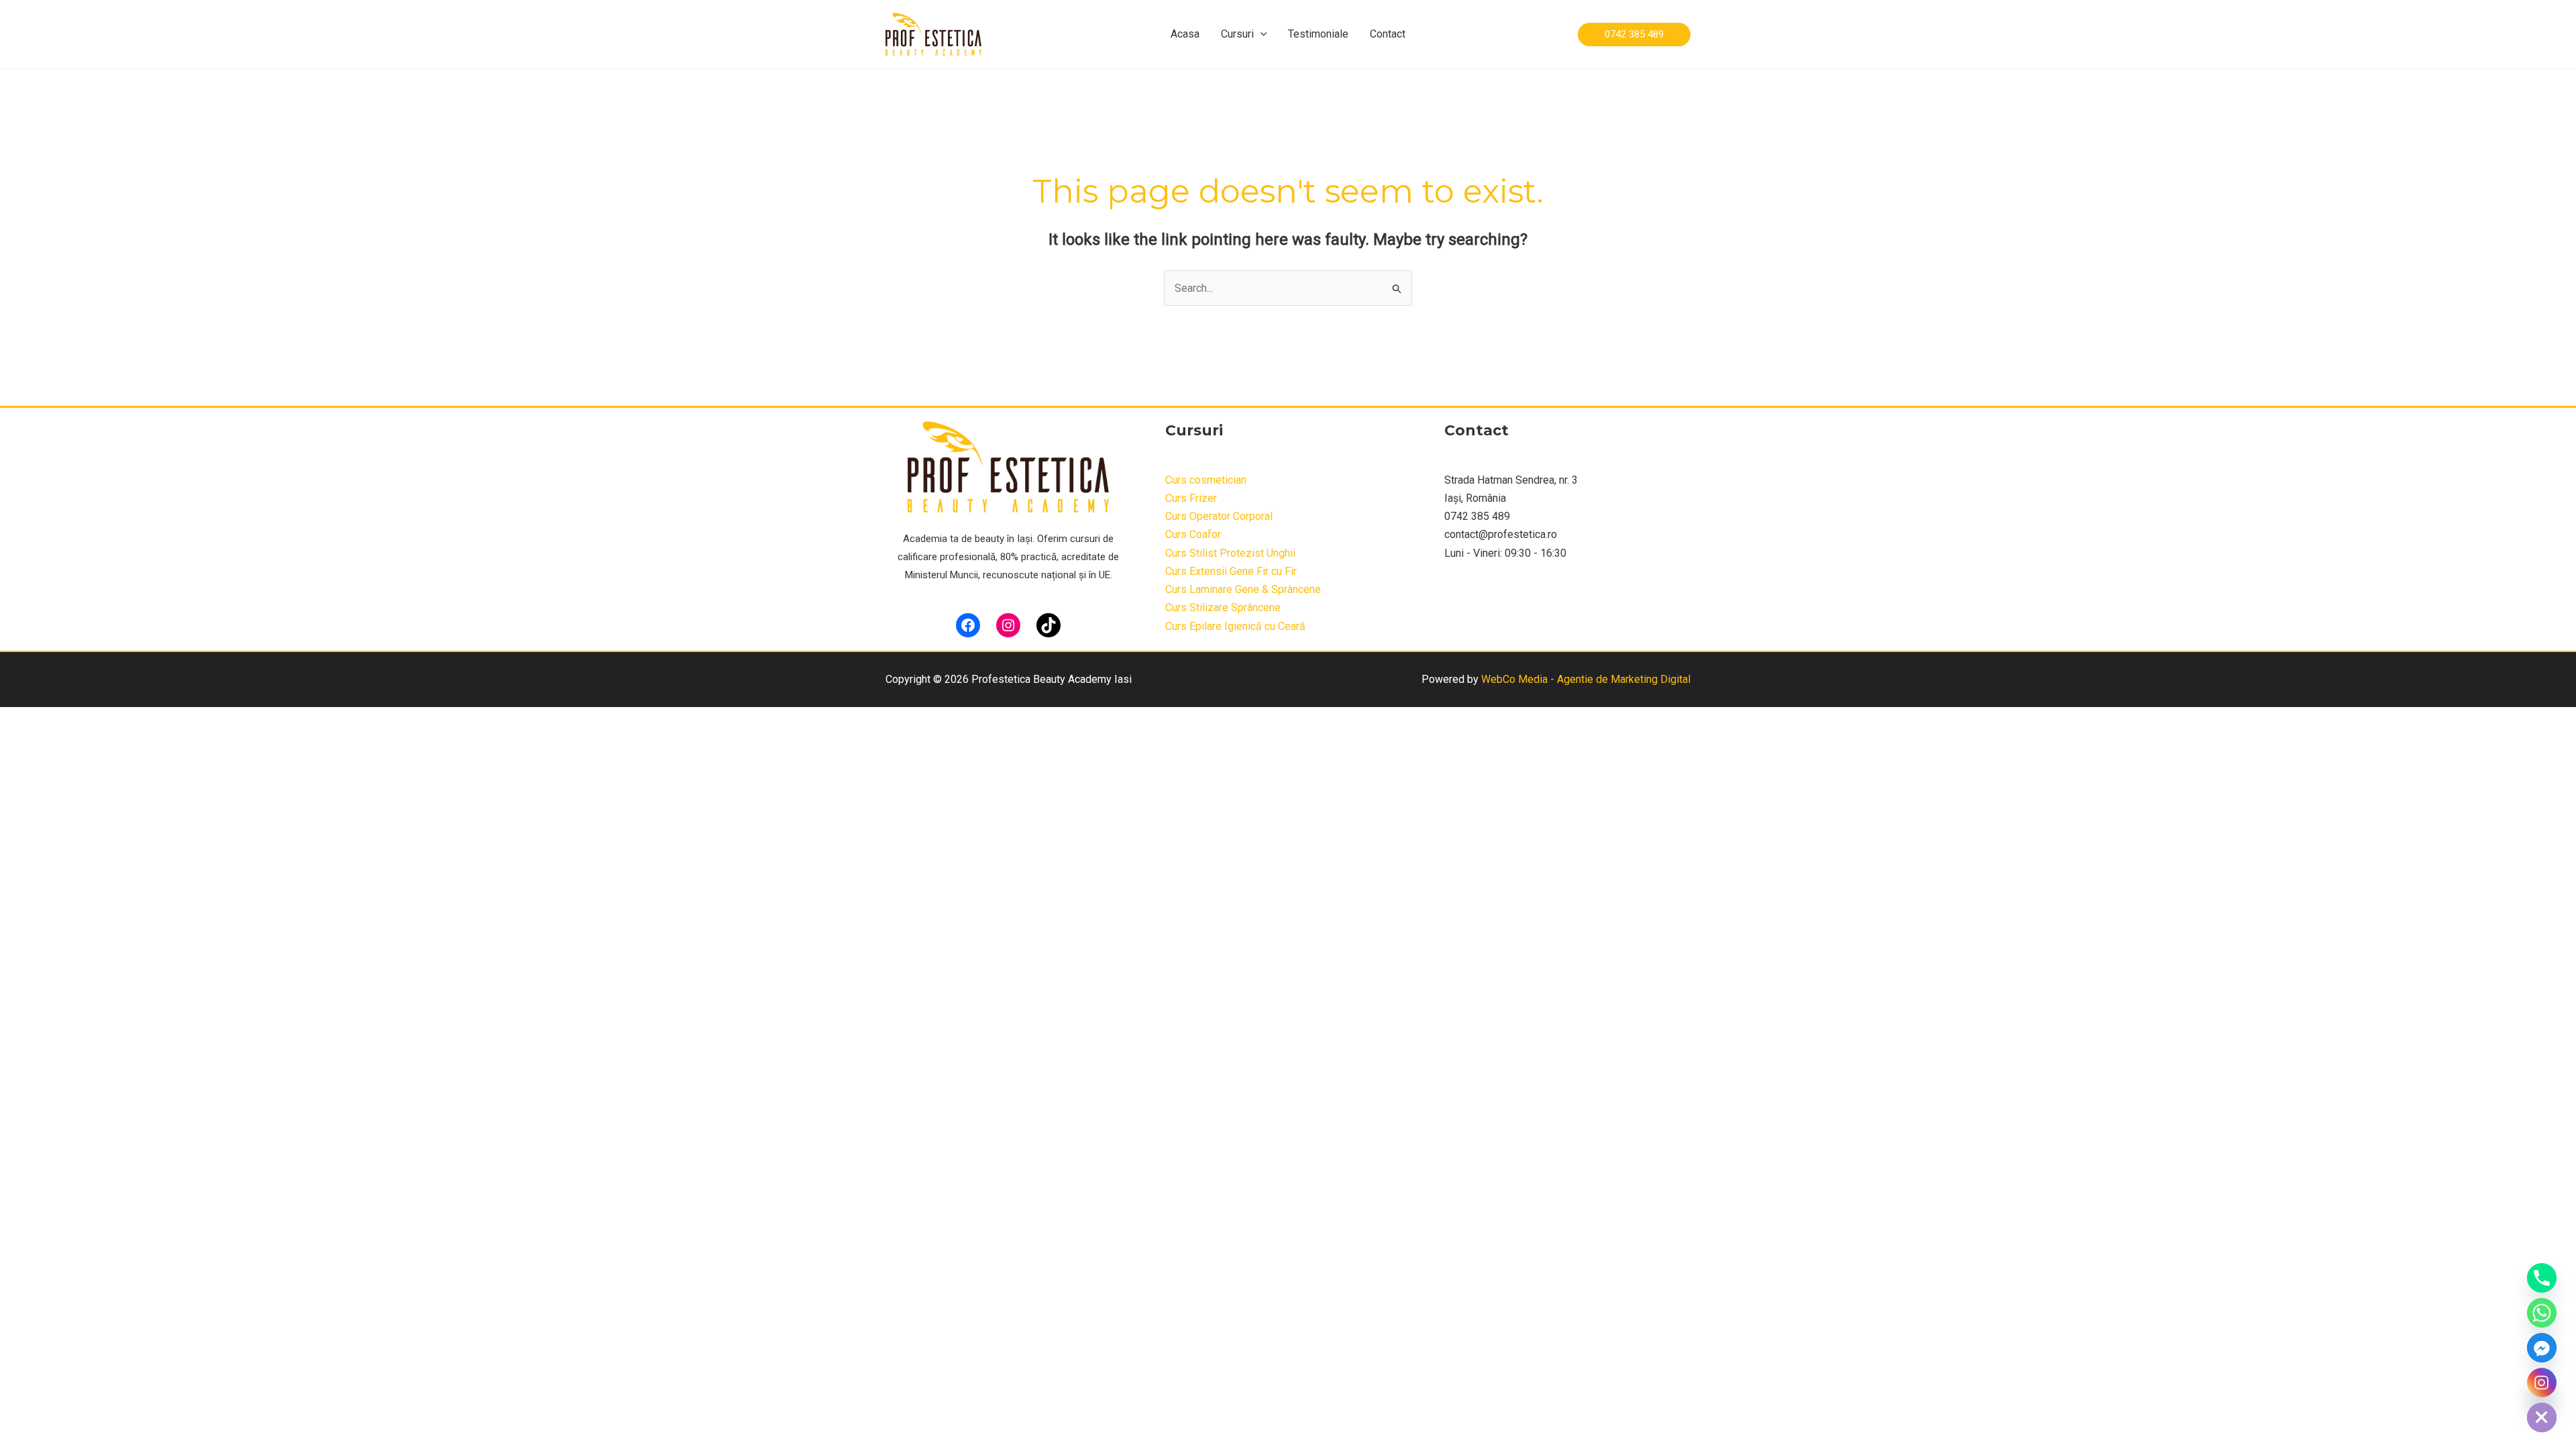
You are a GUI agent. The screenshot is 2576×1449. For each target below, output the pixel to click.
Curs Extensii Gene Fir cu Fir (1231, 571)
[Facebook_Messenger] (2542, 1348)
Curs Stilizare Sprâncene (1223, 607)
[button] (1260, 34)
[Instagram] (1008, 625)
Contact (1388, 34)
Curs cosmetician (1206, 480)
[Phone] (2542, 1278)
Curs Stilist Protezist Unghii (1230, 553)
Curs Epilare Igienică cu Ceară (1235, 626)
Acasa (1185, 34)
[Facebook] (968, 625)
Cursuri (1237, 34)
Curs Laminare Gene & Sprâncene (1243, 589)
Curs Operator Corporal (1219, 516)
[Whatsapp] (2542, 1313)
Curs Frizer (1191, 498)
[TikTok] (1049, 625)
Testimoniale (1318, 34)
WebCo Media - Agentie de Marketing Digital (1586, 679)
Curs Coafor (1193, 534)
